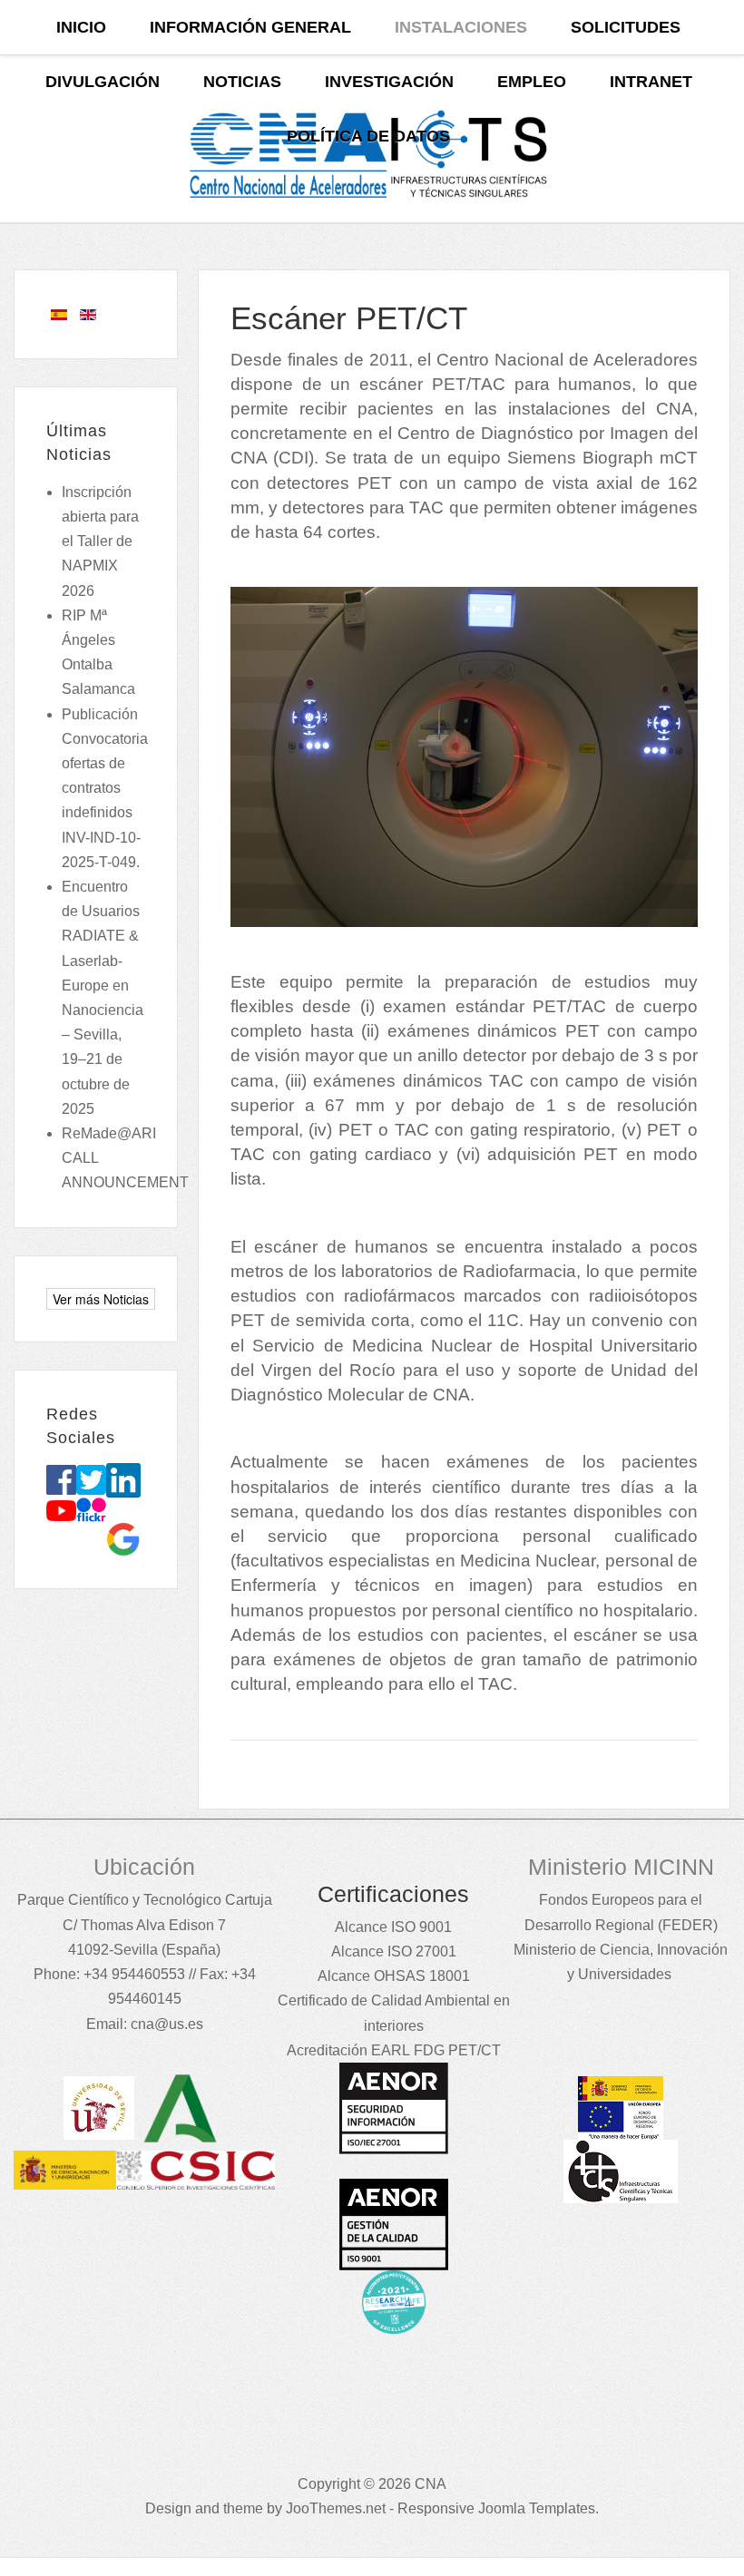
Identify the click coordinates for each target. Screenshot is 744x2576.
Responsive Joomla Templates (496, 2508)
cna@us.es (167, 2024)
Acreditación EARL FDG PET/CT (394, 2050)
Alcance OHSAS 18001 (394, 1976)
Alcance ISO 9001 (393, 1927)
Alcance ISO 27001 (394, 1952)
